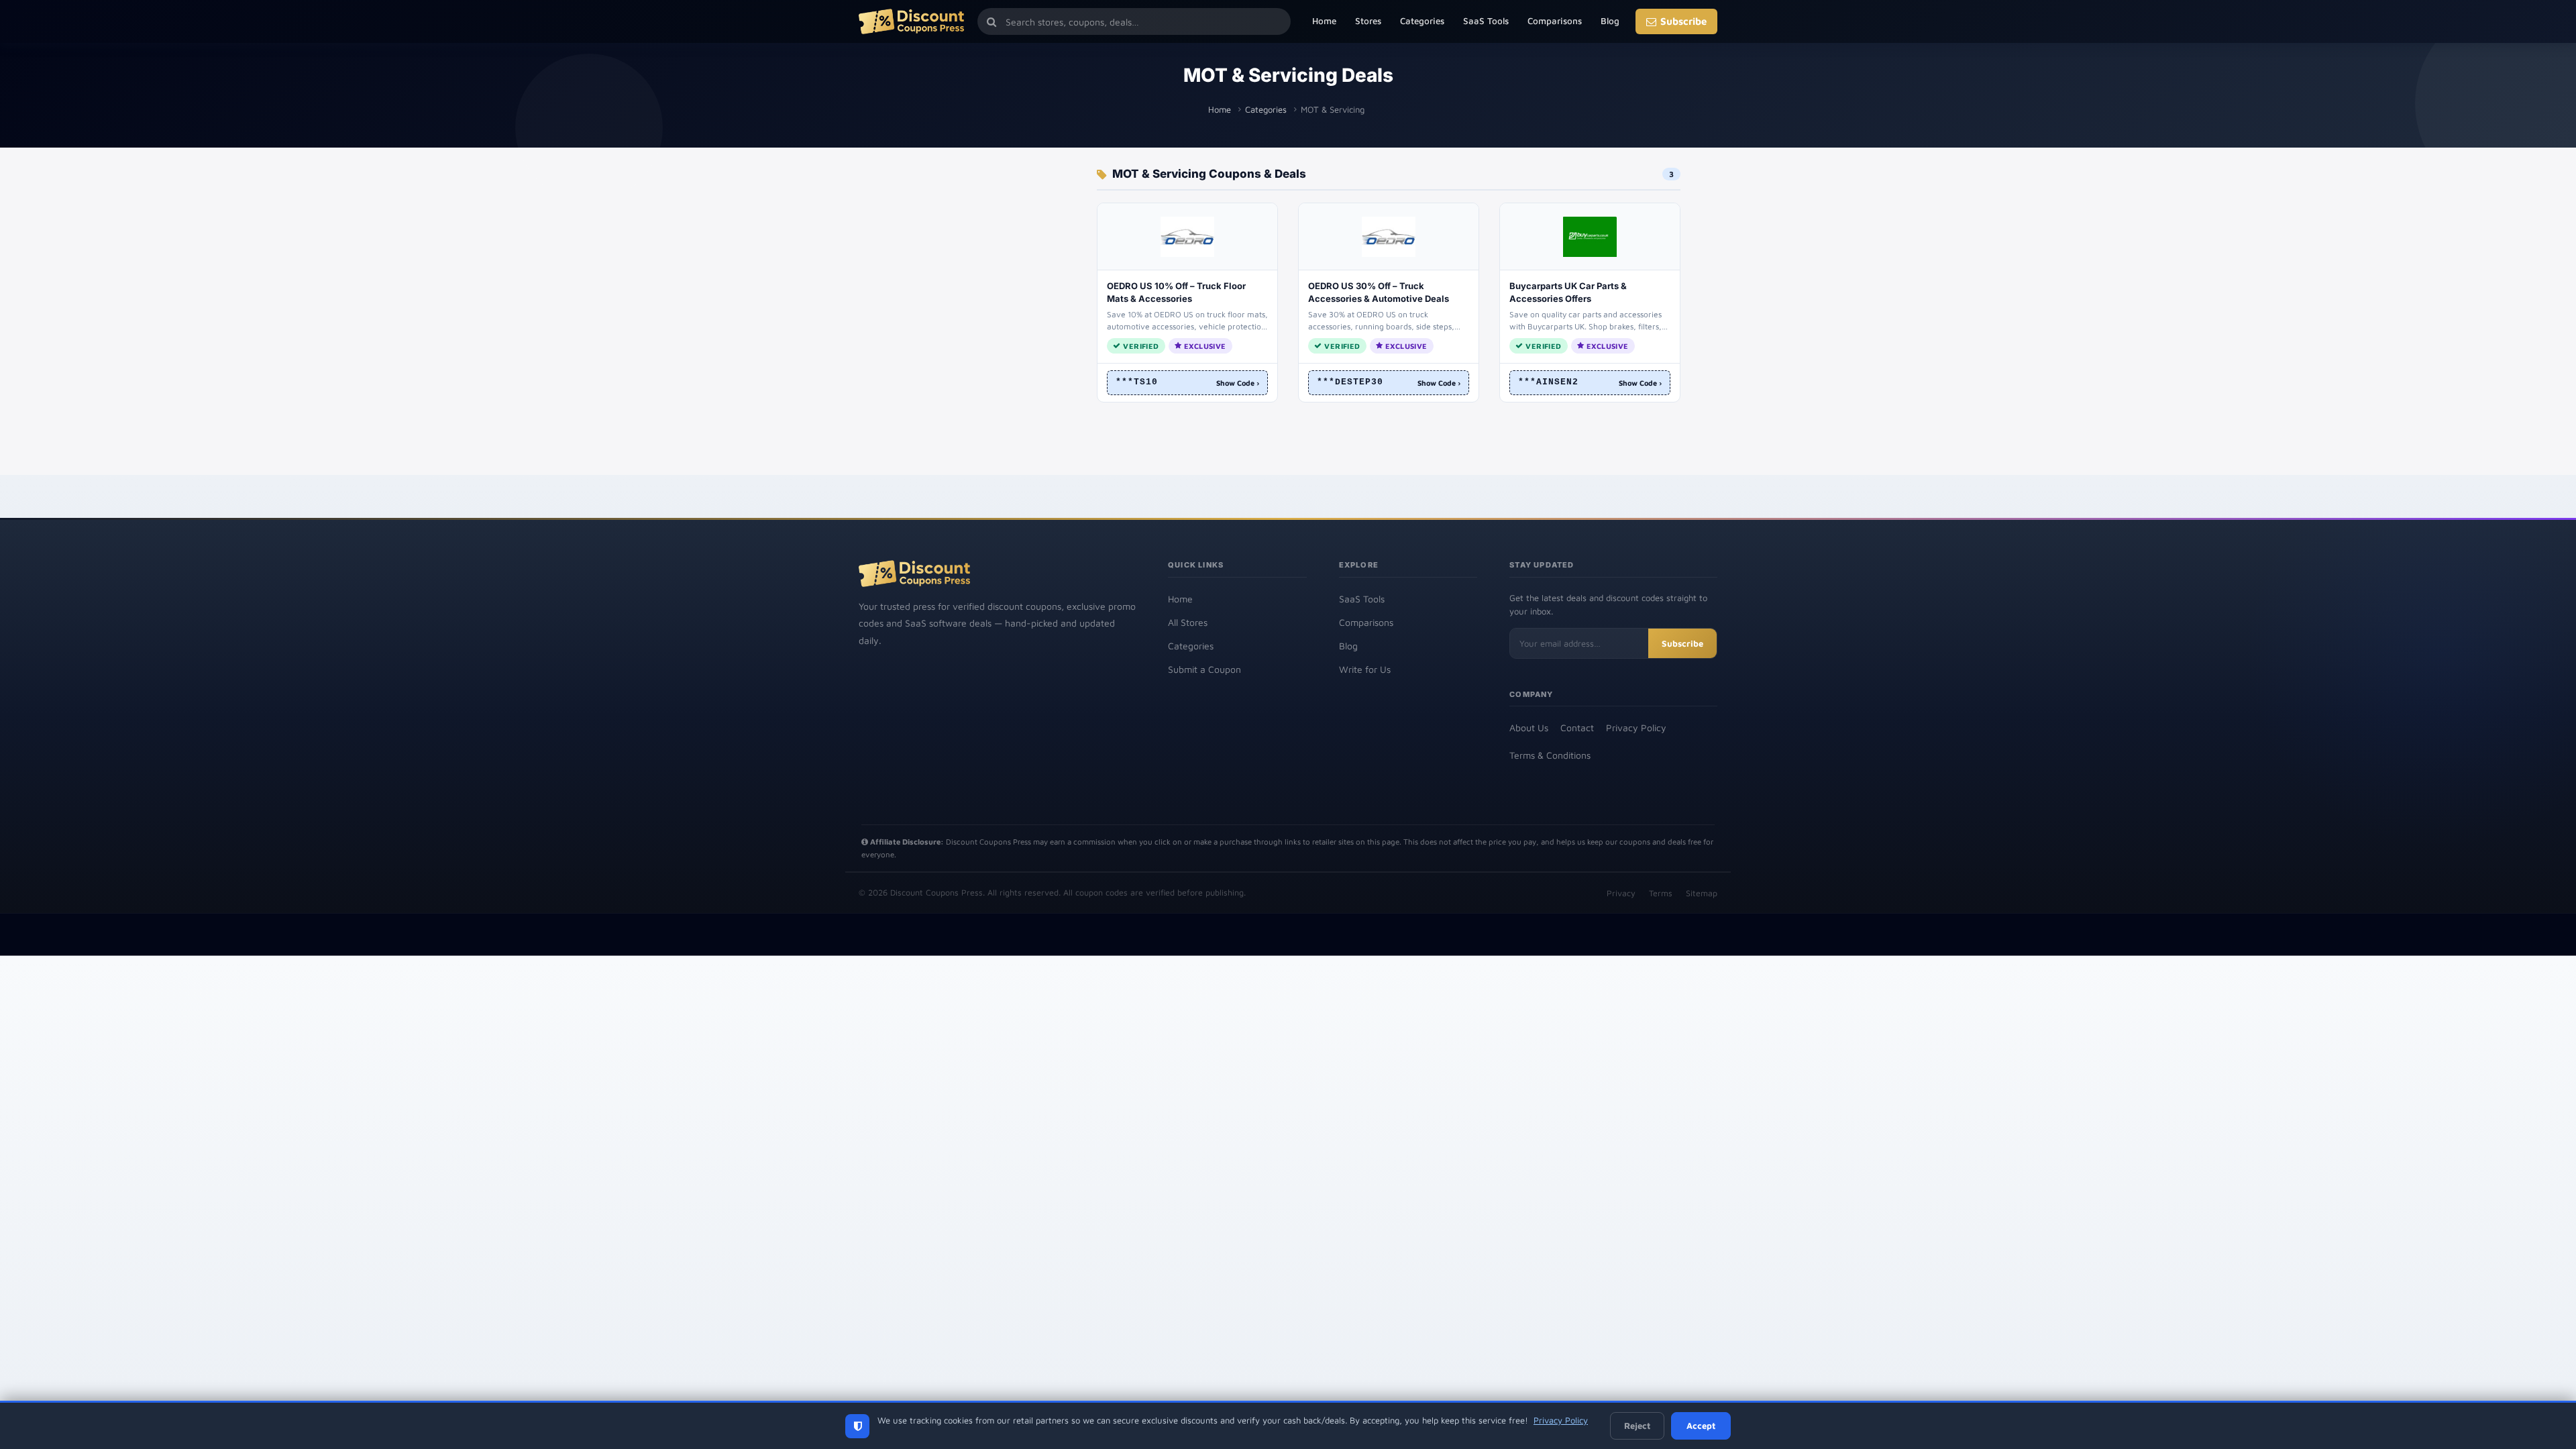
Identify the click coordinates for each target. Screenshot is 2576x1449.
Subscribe (1683, 21)
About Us (1529, 728)
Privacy (1621, 893)
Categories (1422, 21)
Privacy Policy (1636, 728)
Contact (1577, 728)
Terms (1661, 893)
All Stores (1188, 622)
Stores (1368, 21)
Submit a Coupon (1204, 669)
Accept (1701, 1426)
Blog (1610, 21)
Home (1324, 21)
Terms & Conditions (1550, 755)
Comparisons (1555, 21)
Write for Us (1365, 669)
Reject (1637, 1426)
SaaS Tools (1486, 21)
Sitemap (1702, 893)
